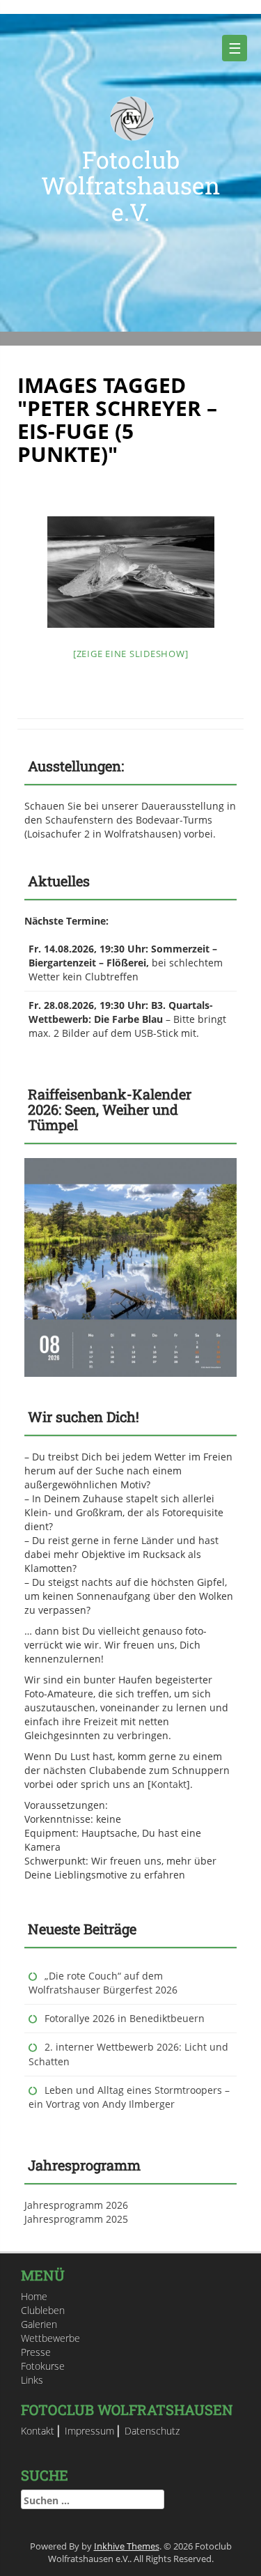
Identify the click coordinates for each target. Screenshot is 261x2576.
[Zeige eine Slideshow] (131, 654)
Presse (36, 2352)
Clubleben (43, 2310)
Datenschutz (152, 2431)
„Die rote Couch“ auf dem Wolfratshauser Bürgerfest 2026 (103, 1983)
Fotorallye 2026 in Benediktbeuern (125, 2018)
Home (34, 2296)
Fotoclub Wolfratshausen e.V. (130, 185)
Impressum (89, 2431)
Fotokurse (43, 2366)
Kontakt (169, 1784)
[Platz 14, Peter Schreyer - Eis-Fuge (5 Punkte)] (131, 572)
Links (32, 2380)
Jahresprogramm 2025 (76, 2219)
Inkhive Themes (127, 2546)
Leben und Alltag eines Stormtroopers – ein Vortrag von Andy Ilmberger (129, 2097)
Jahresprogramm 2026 (76, 2205)
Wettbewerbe (50, 2338)
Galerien (39, 2324)
